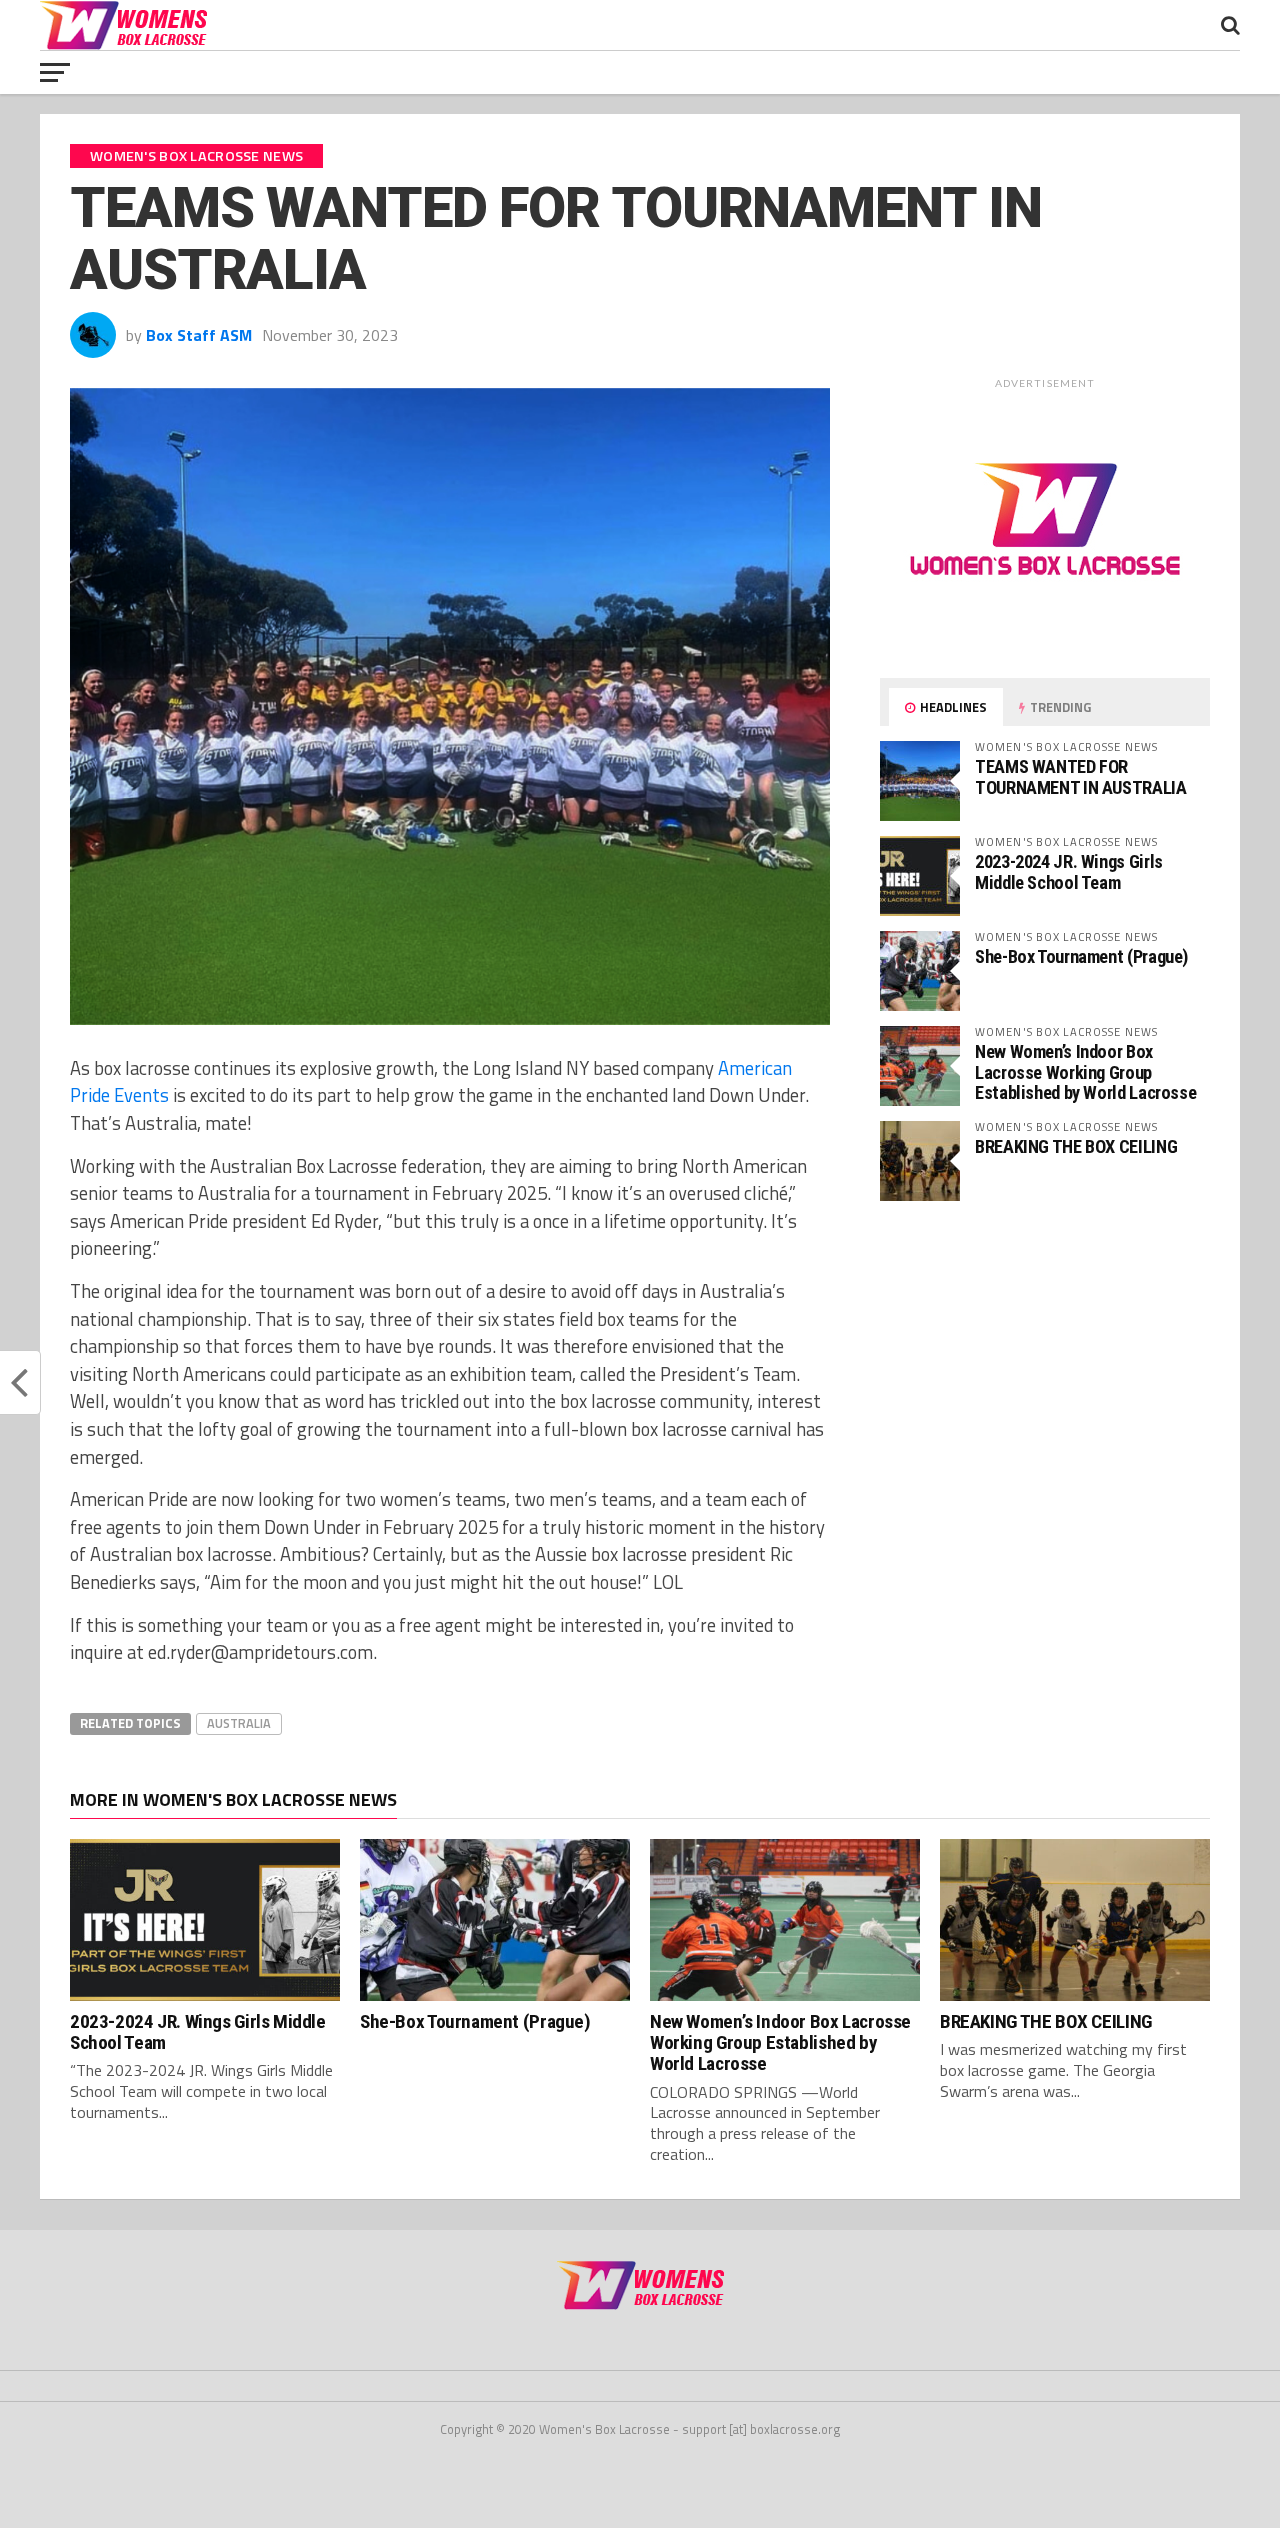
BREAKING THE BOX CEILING (1076, 1146)
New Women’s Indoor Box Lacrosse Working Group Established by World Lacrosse (1085, 1071)
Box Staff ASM (199, 335)
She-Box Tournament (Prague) (1081, 956)
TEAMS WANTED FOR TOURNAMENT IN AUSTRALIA (1081, 776)
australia (239, 1723)
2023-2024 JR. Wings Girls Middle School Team (1069, 871)
